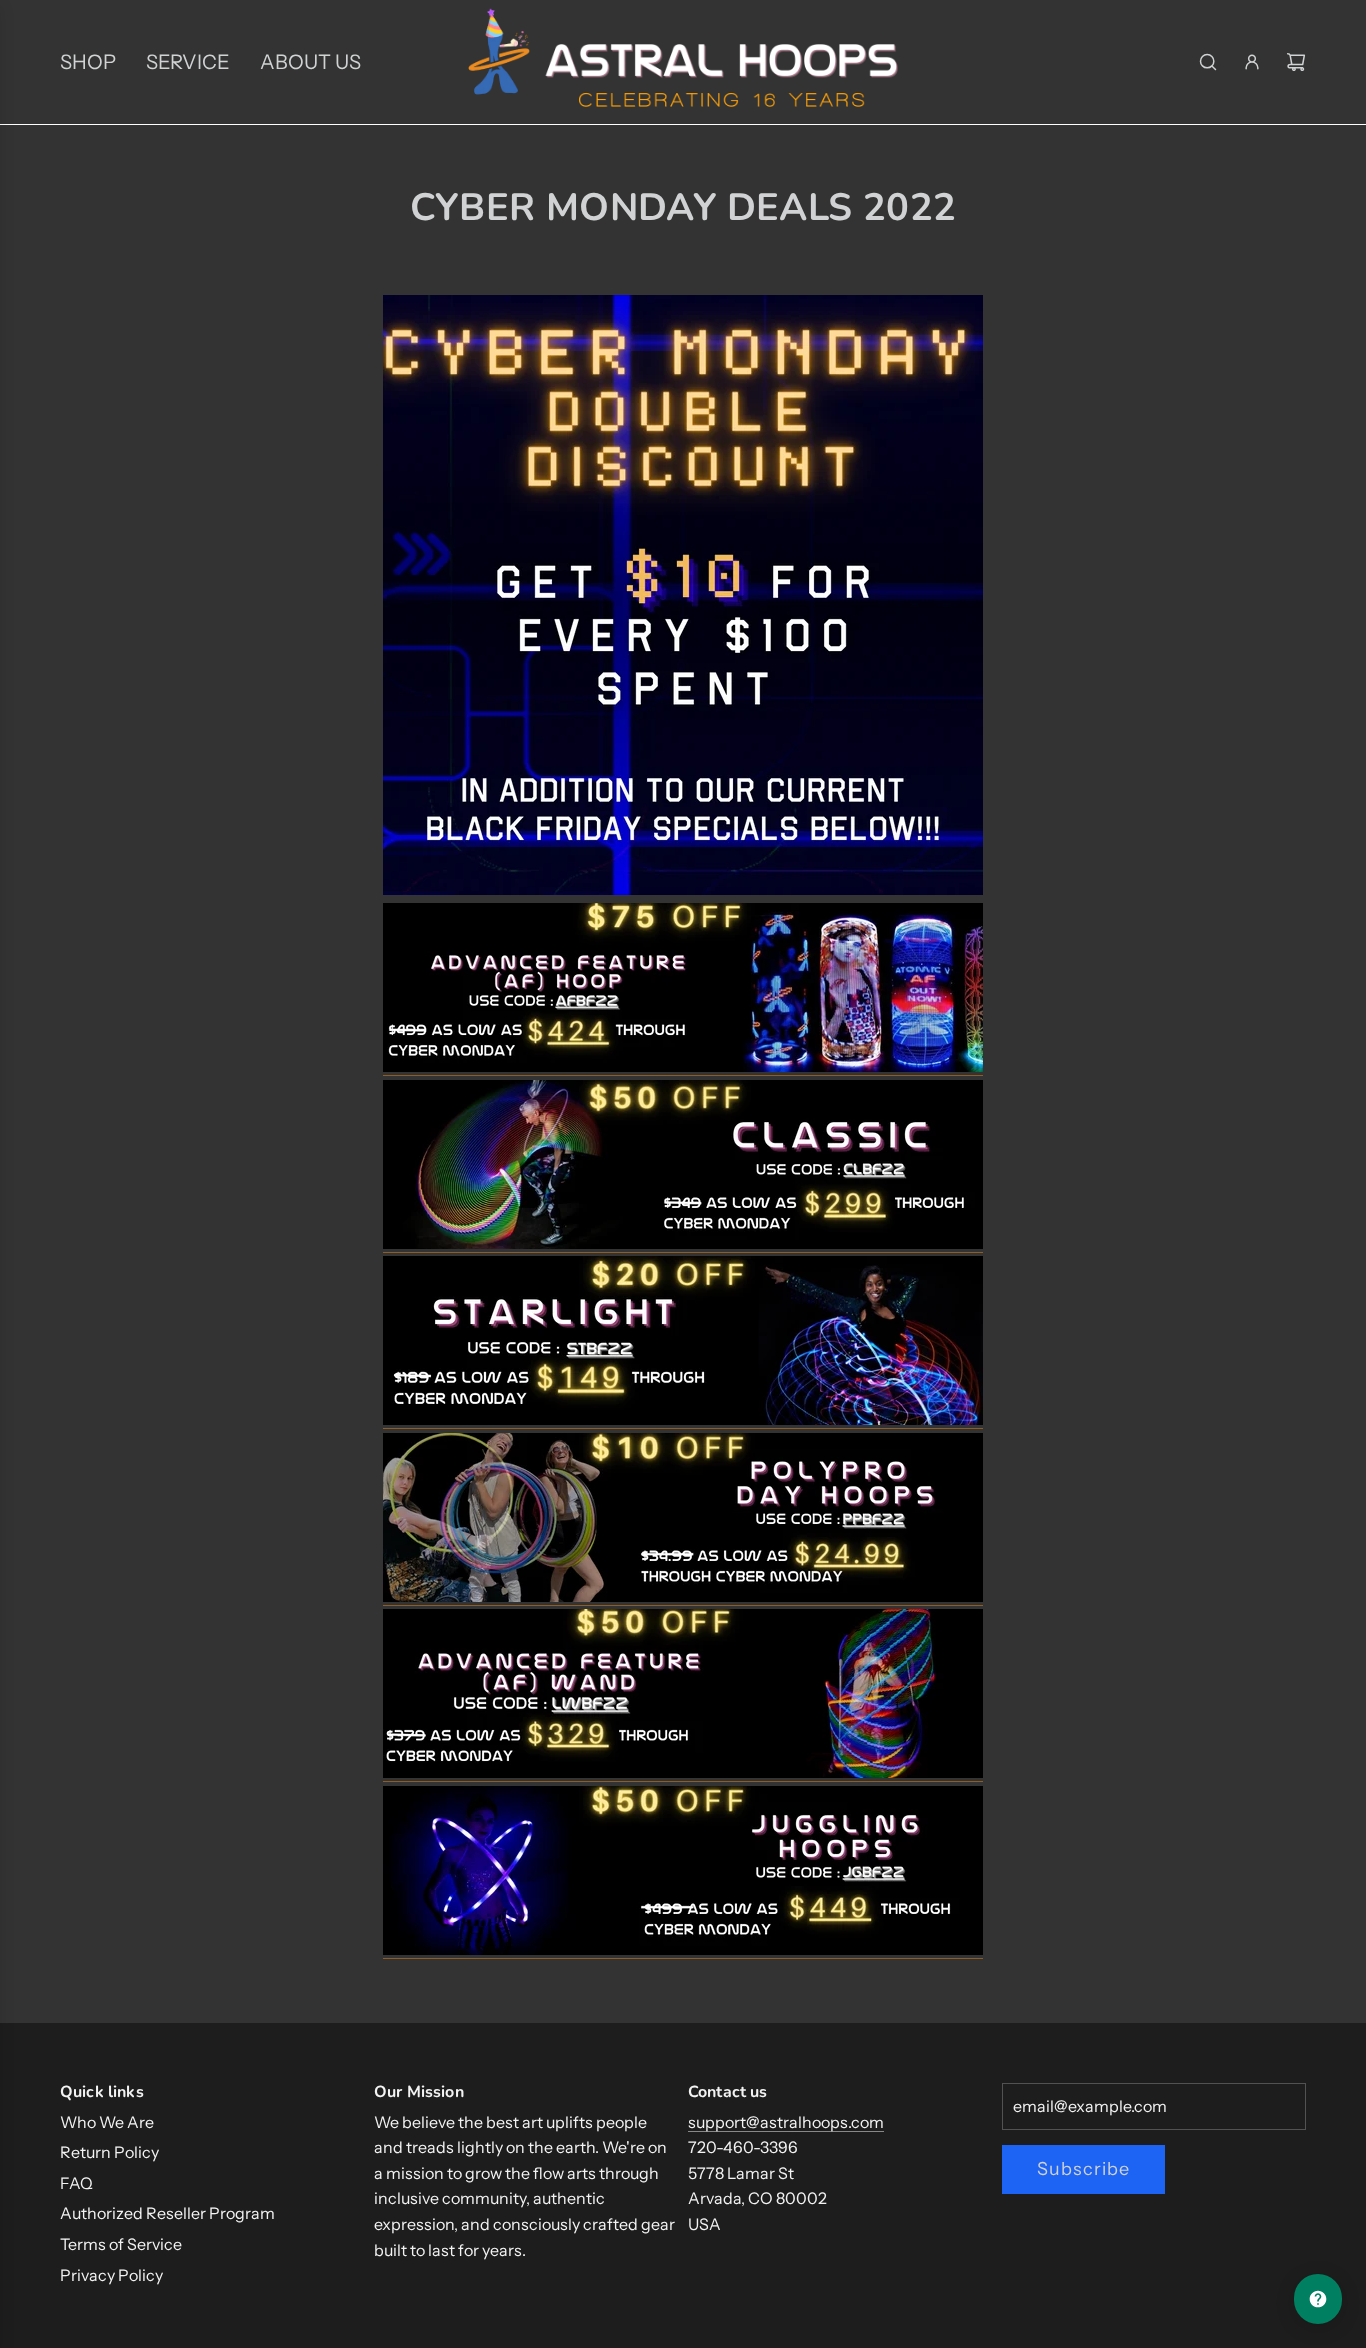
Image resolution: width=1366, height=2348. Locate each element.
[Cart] (1296, 62)
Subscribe (1083, 2169)
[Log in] (1252, 62)
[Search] (1208, 62)
